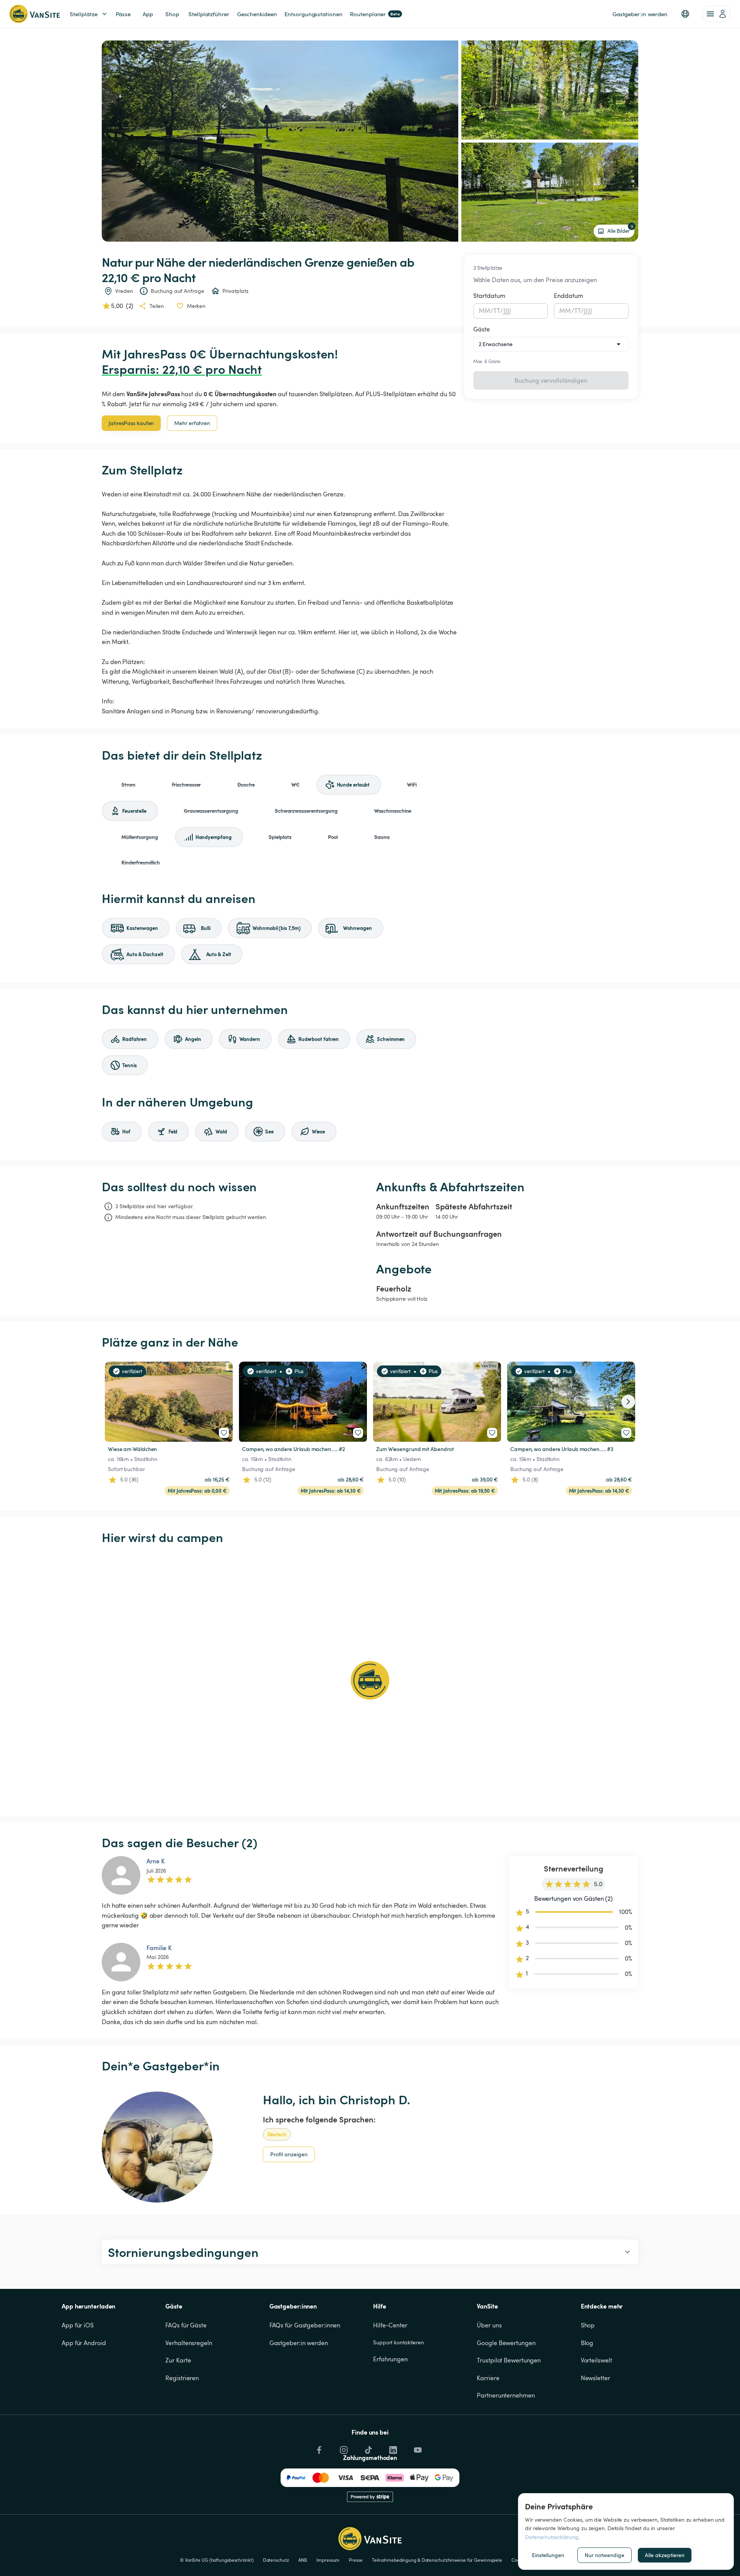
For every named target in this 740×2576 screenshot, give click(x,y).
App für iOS (78, 2325)
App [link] (148, 14)
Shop (588, 2325)
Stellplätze (84, 14)
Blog (587, 2343)
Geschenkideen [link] (257, 14)
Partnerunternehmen (506, 2395)
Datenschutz (276, 2560)
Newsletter (595, 2378)
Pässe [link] (123, 14)
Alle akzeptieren (665, 2555)
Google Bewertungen (506, 2343)
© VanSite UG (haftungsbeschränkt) (217, 2560)
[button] (685, 14)
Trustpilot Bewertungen (509, 2360)
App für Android (84, 2343)
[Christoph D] (157, 2147)
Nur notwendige (605, 2555)
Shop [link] (172, 14)
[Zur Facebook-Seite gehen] (318, 2448)
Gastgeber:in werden (299, 2343)
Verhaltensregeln (189, 2343)
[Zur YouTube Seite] (417, 2448)
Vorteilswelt (596, 2360)
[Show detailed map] (370, 1680)
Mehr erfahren (192, 423)
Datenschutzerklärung (552, 2537)
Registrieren (182, 2378)
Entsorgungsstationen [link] (313, 14)
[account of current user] (716, 14)
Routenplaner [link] (375, 14)
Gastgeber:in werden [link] (640, 14)
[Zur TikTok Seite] (368, 2448)
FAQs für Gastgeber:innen (305, 2325)
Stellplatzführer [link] (209, 14)
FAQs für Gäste (186, 2325)
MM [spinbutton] (484, 311)
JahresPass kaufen (131, 423)
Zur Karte (178, 2360)
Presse (356, 2560)
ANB (303, 2560)
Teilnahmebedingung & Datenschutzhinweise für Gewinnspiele (437, 2560)
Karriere (488, 2378)
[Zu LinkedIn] (392, 2448)
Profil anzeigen (289, 2154)
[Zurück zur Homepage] (34, 14)
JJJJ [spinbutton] (507, 311)
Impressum (328, 2560)
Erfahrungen (390, 2359)
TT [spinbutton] (497, 311)
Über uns (489, 2325)
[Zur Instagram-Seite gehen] (343, 2448)
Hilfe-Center (390, 2325)
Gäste (482, 329)
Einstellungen (548, 2555)
